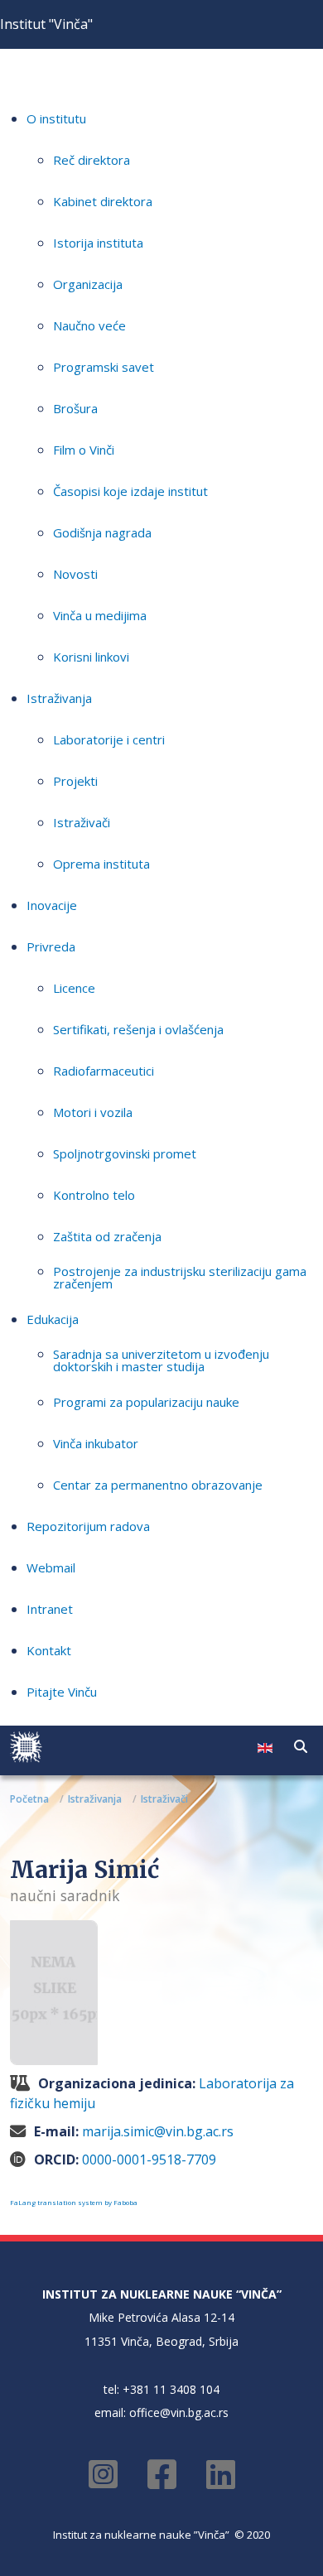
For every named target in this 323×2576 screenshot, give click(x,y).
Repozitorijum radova (88, 1526)
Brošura (75, 408)
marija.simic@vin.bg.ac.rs (158, 2131)
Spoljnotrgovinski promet (125, 1153)
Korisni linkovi (91, 657)
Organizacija (88, 284)
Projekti (75, 781)
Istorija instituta (98, 243)
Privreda (51, 946)
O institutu (56, 118)
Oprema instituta (101, 864)
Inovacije (52, 905)
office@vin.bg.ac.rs (179, 2412)
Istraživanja (59, 698)
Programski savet (104, 367)
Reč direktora (92, 160)
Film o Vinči (84, 450)
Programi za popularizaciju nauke (146, 1402)
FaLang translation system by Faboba (74, 2202)
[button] (301, 1746)
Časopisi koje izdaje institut (130, 491)
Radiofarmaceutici (104, 1071)
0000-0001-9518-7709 (149, 2160)
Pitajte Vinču (62, 1692)
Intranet (50, 1609)
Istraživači (82, 822)
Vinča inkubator (96, 1443)
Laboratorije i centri (109, 739)
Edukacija (53, 1319)
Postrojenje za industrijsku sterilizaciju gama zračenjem (180, 1277)
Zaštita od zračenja (107, 1236)
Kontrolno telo (94, 1195)
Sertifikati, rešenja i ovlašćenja (138, 1029)
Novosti (75, 574)
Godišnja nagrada (102, 532)
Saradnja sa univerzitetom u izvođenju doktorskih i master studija (161, 1360)
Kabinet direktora (103, 201)
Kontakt (49, 1650)
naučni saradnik (65, 1895)
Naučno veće (89, 325)
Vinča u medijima (100, 615)
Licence (74, 988)
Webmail (51, 1567)
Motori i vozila (93, 1112)
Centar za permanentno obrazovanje (158, 1485)
